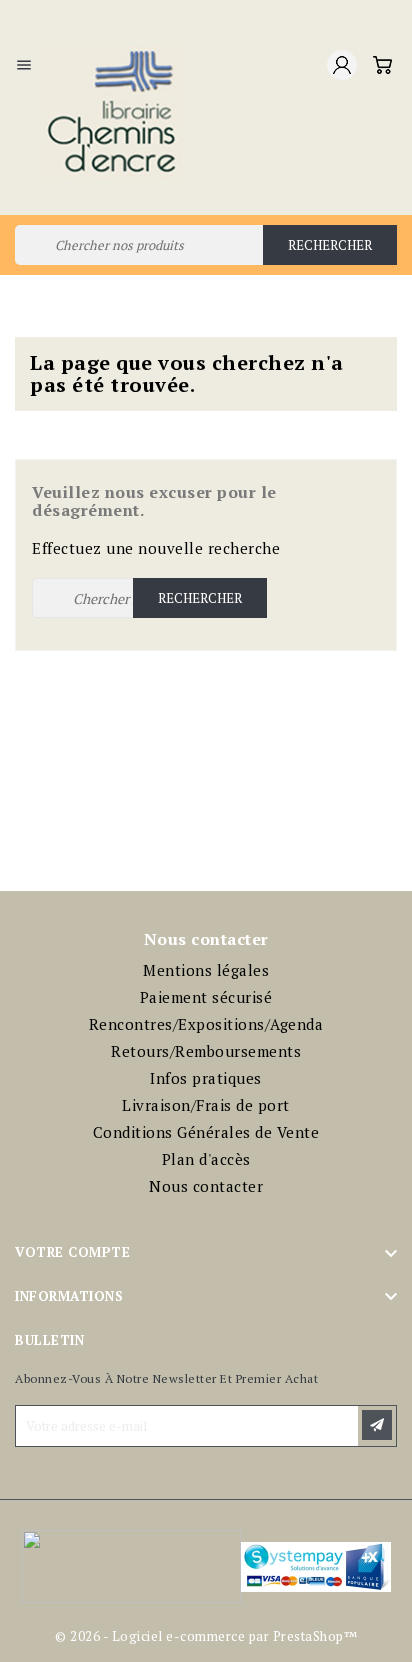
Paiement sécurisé (206, 997)
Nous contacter (206, 1186)
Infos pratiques (206, 1078)
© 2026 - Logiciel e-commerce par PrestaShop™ (206, 1636)
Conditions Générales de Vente (206, 1132)
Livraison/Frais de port (206, 1105)
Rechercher (330, 245)
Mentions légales (206, 970)
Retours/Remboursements (206, 1051)
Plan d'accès (206, 1159)
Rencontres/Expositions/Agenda (206, 1024)
